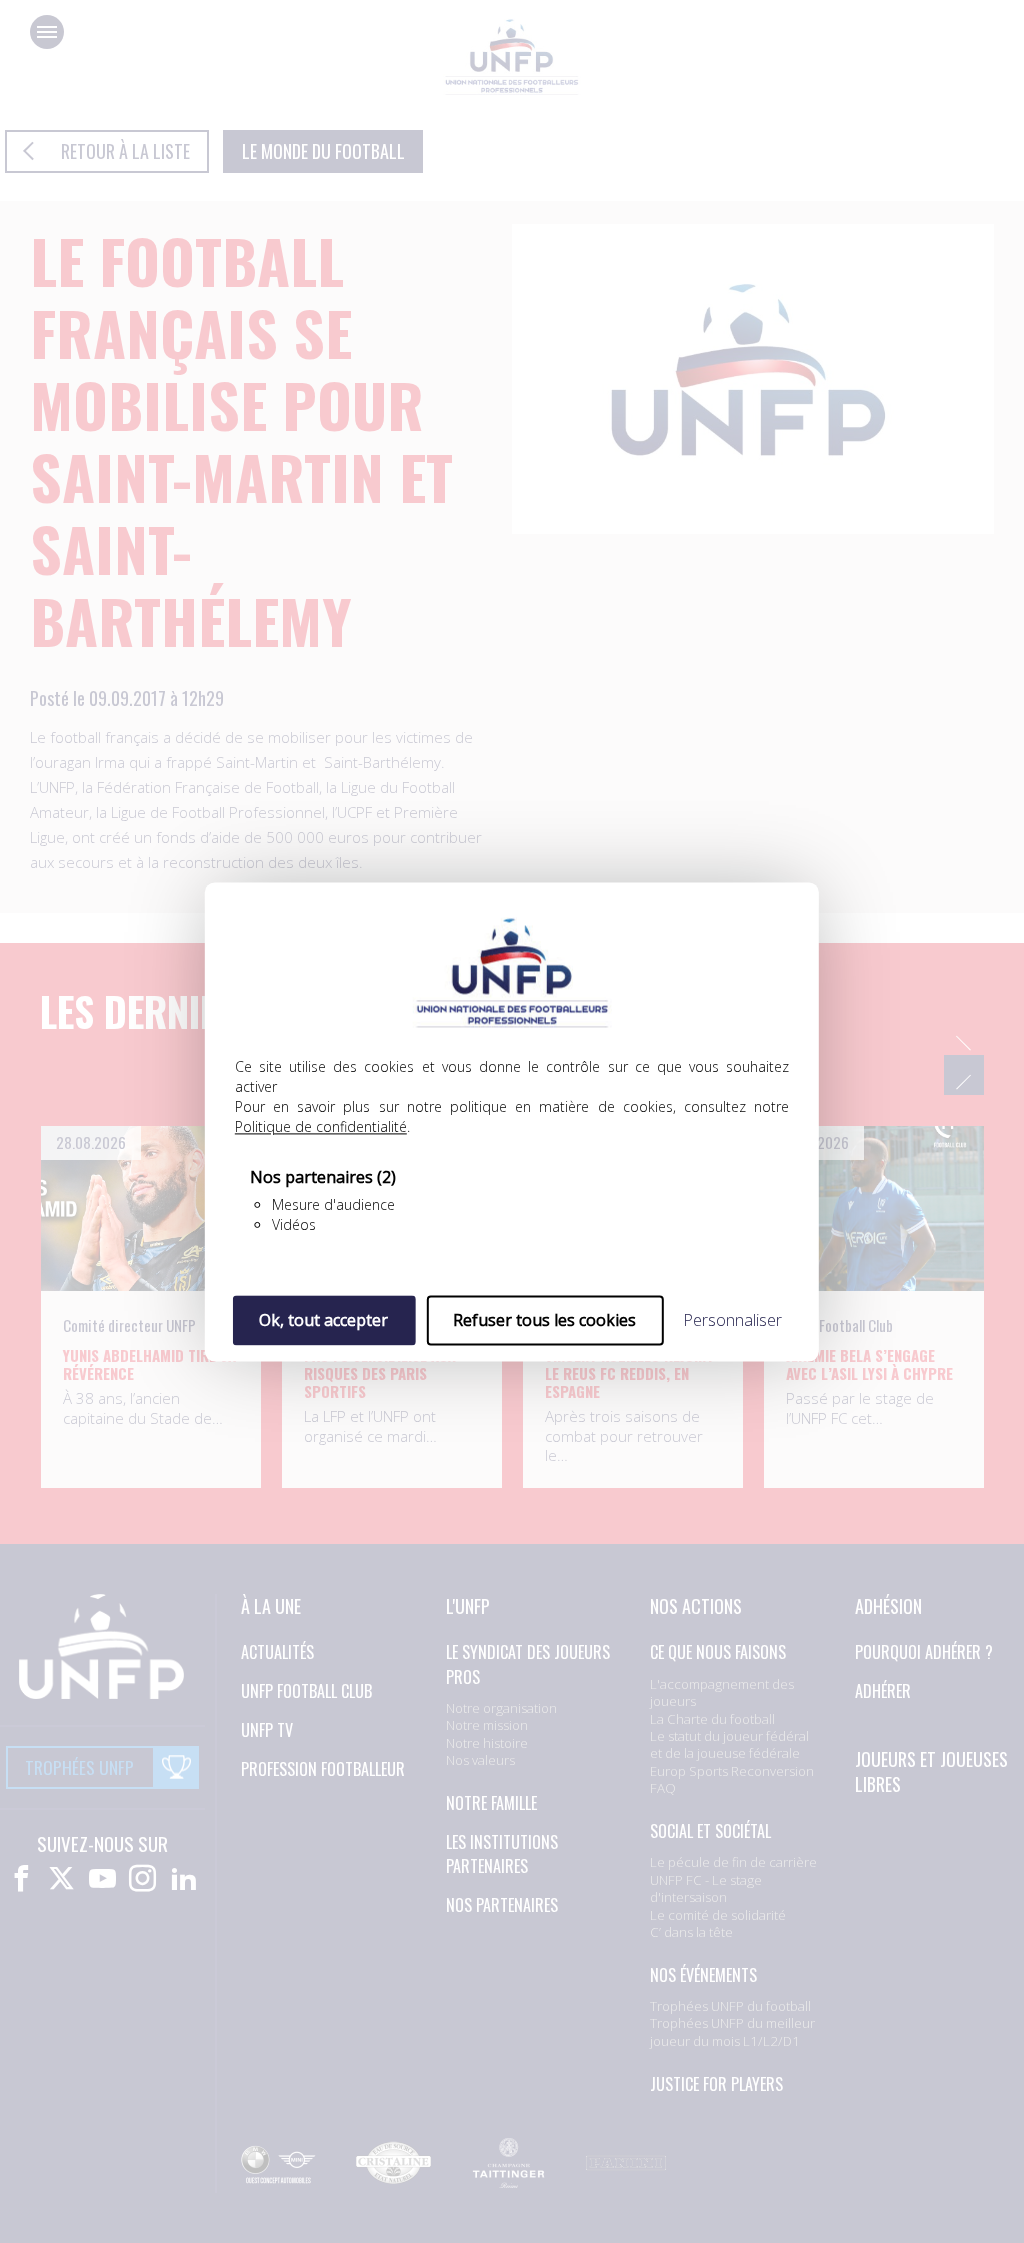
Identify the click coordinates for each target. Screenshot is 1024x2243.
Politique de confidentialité (321, 1126)
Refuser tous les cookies (544, 1320)
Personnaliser (732, 1320)
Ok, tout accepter (323, 1320)
